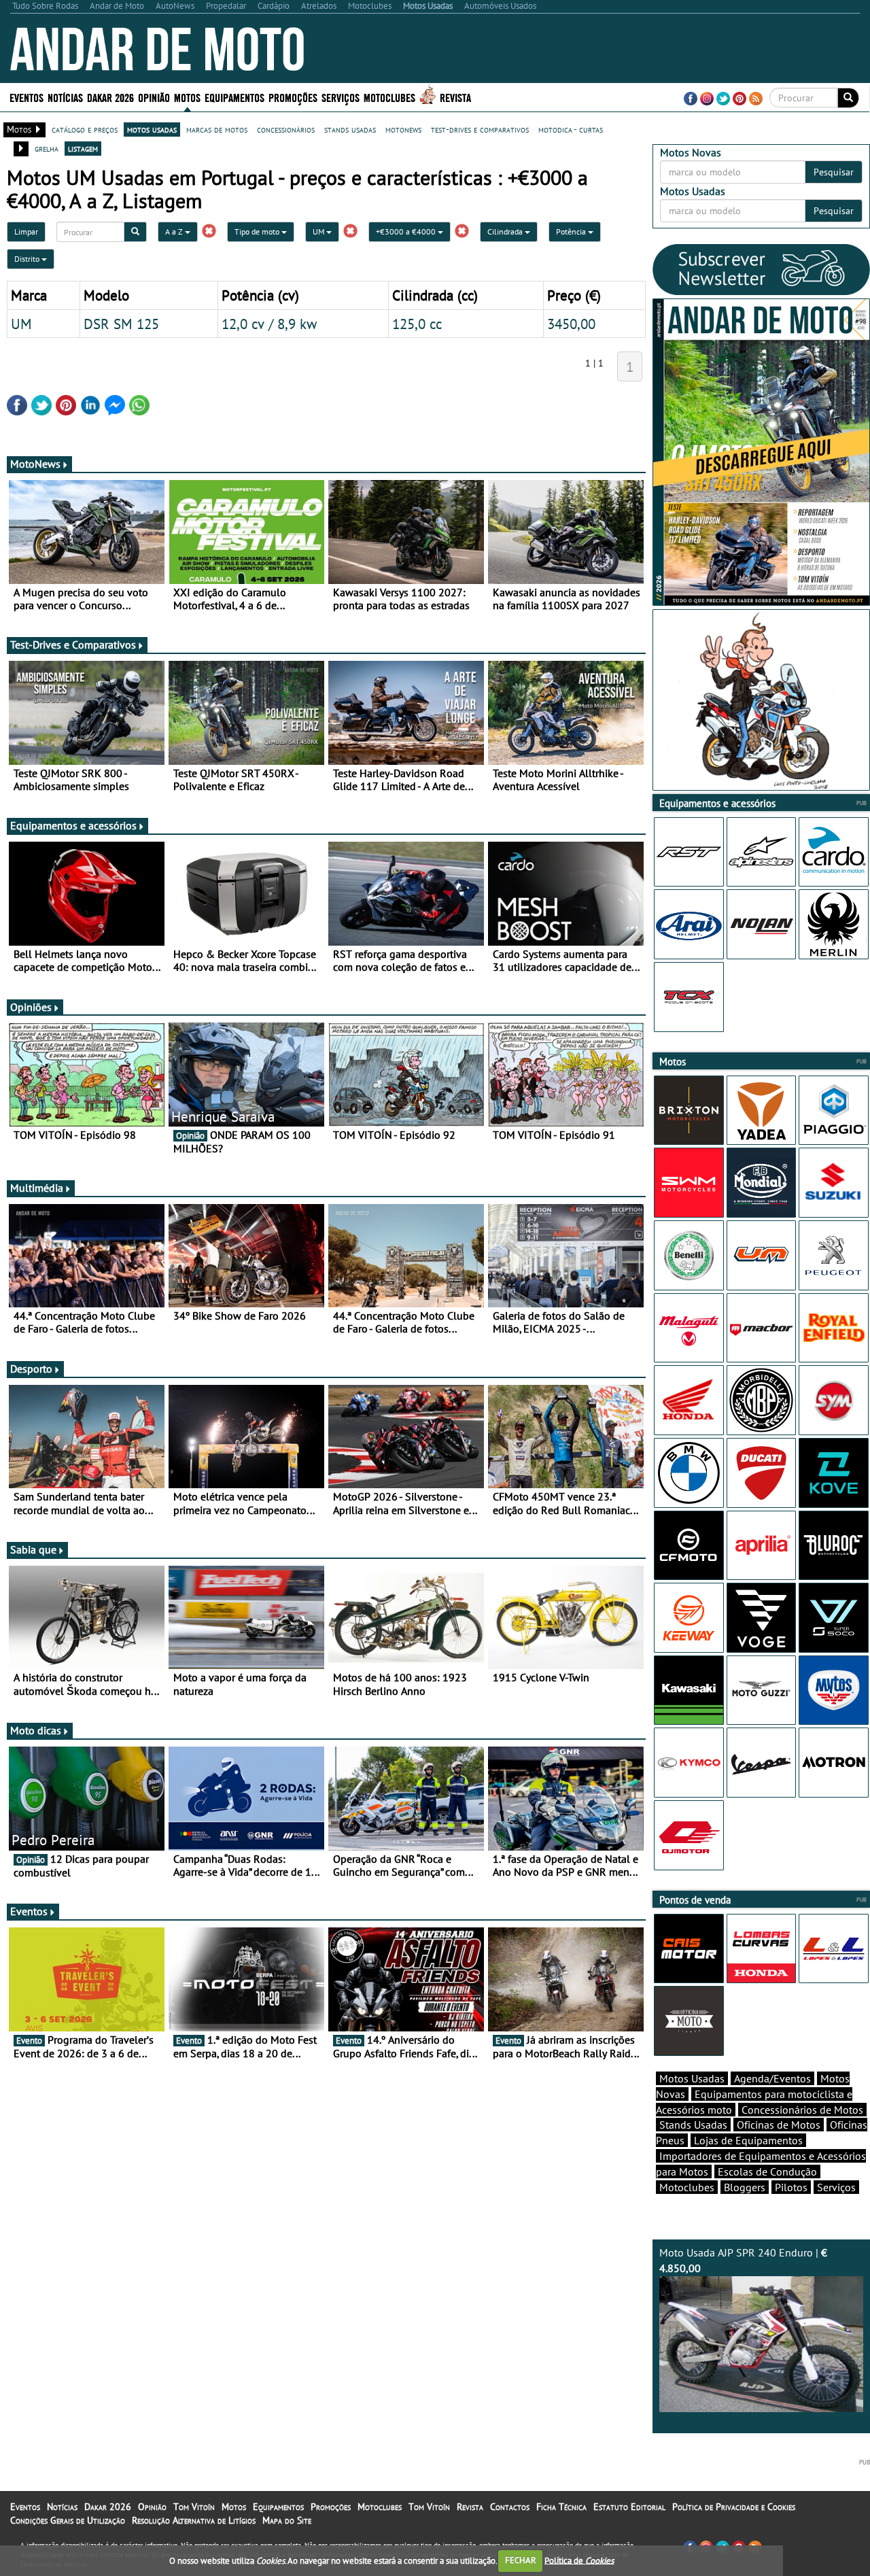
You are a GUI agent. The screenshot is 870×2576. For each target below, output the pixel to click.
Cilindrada (506, 231)
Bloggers (745, 2187)
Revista (455, 97)
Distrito (28, 259)
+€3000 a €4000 (407, 231)
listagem (83, 148)
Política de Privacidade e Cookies (734, 2507)
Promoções (293, 97)
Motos (234, 2507)
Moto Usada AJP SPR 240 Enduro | (743, 2260)
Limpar (26, 231)
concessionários (286, 129)
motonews (403, 129)
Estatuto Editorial (629, 2507)
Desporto (31, 1369)
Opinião (154, 97)
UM (319, 231)
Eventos (27, 97)
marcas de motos (217, 129)
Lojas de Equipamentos (748, 2140)
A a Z (175, 231)
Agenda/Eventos (772, 2078)
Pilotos (791, 2187)
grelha (47, 148)
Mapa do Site (287, 2520)
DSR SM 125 (121, 324)
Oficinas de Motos (779, 2125)
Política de (579, 2560)
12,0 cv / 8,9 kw (269, 324)
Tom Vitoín (194, 2507)
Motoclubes (389, 97)
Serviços (836, 2187)
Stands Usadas (693, 2125)
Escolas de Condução (767, 2171)
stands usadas (350, 129)
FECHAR (521, 2560)
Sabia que (33, 1549)
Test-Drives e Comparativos (73, 645)
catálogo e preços (85, 129)
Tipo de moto (258, 231)
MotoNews (35, 464)
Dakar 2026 (110, 97)
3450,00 (571, 324)
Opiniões (31, 1007)
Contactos (510, 2507)
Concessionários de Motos (802, 2110)
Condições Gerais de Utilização (68, 2520)
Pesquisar (834, 172)
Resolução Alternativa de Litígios (194, 2520)
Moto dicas (36, 1730)
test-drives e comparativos (480, 129)
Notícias (62, 2507)
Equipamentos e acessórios (73, 825)
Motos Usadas (692, 2078)
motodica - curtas (571, 129)
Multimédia (37, 1188)
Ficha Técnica (561, 2507)
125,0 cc (417, 324)
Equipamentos (278, 2507)
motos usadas (152, 129)
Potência (572, 231)
